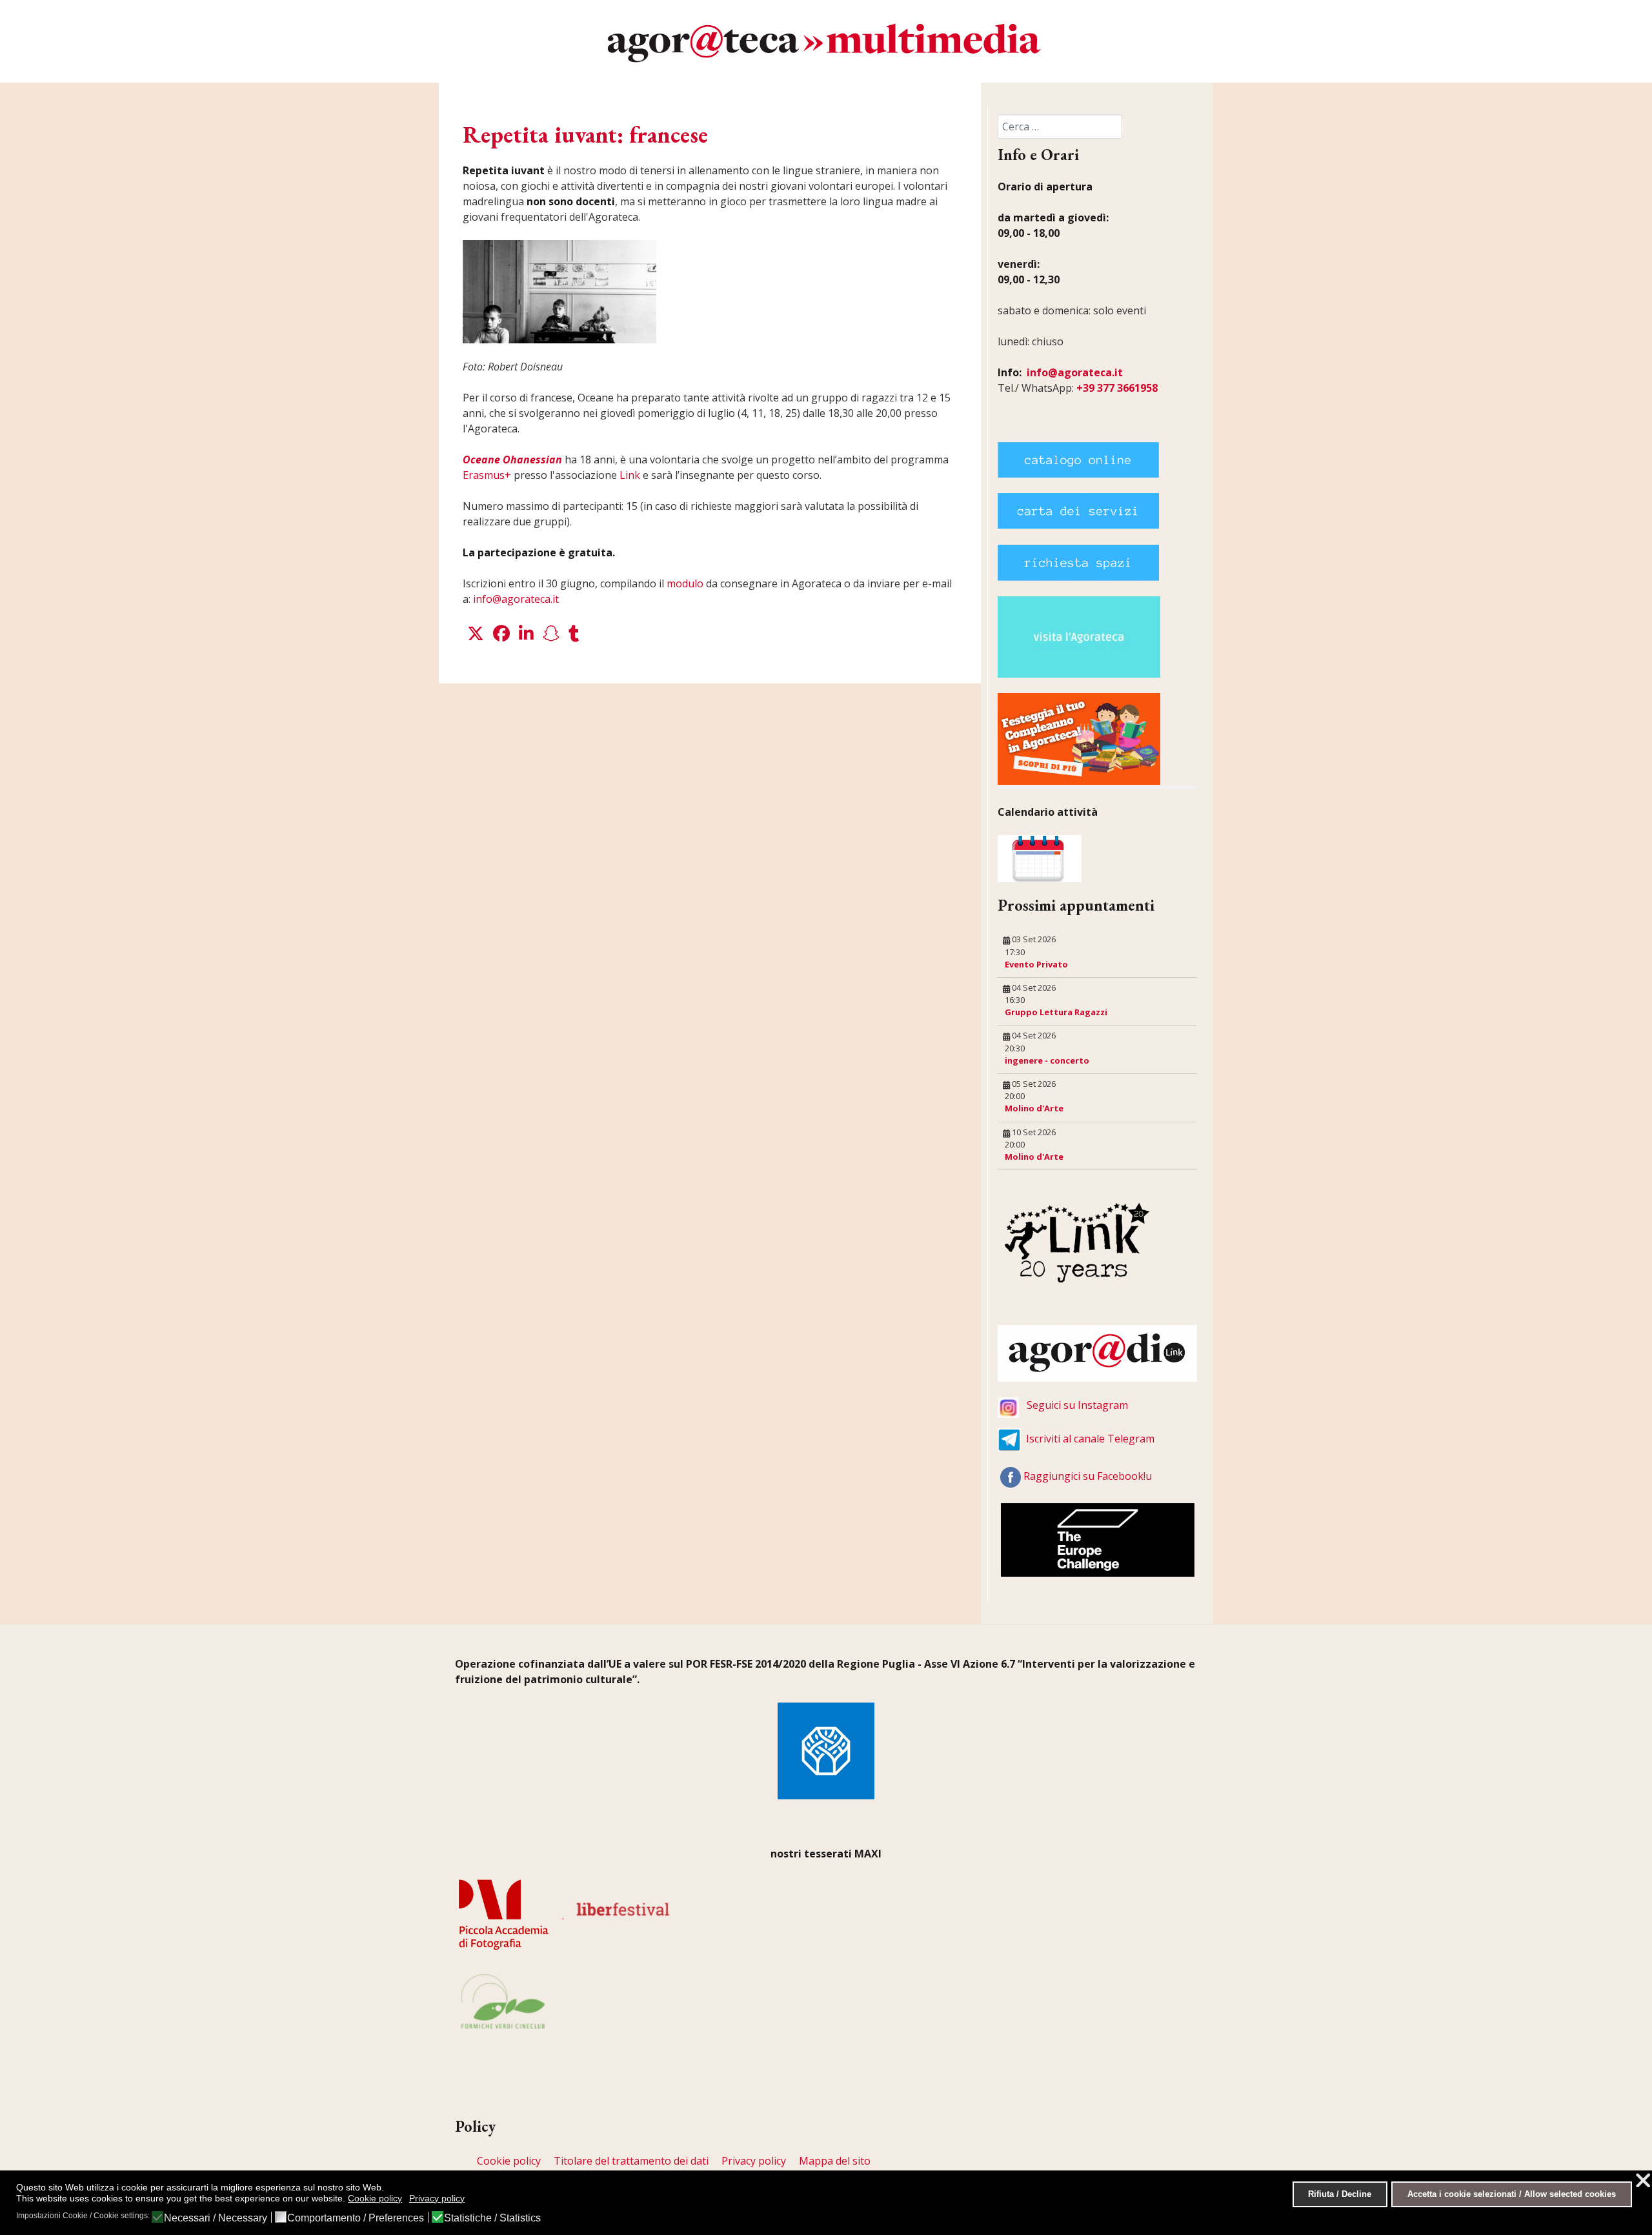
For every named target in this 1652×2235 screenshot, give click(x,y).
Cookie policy (509, 2161)
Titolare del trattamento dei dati (631, 2161)
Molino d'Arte (1034, 1108)
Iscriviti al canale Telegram (1090, 1439)
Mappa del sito (835, 2161)
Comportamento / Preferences (356, 2218)
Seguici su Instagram (1077, 1405)
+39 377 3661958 (1117, 388)
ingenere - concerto (1047, 1060)
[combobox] (1060, 126)
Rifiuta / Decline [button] (1340, 2194)
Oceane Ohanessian (512, 460)
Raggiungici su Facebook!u (1088, 1476)
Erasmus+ (487, 475)
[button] (476, 634)
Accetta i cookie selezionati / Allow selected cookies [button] (1512, 2194)
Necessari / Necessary (216, 2218)
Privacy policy (754, 2161)
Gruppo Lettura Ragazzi (1056, 1012)
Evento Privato (1036, 964)
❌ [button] (1643, 2180)
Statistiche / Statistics (492, 2218)
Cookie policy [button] (375, 2198)
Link (630, 475)
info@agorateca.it (516, 599)
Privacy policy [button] (437, 2198)
